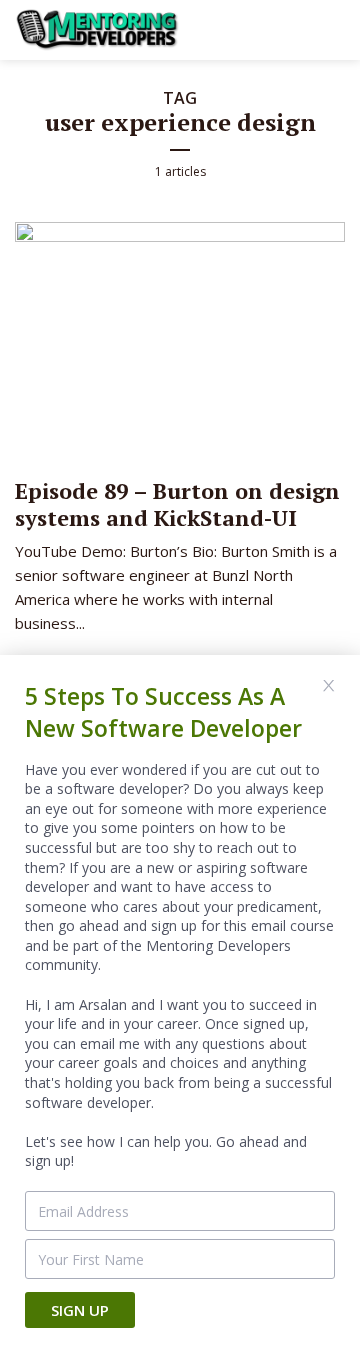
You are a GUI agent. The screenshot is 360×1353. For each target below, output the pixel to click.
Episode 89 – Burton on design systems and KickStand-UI (177, 503)
